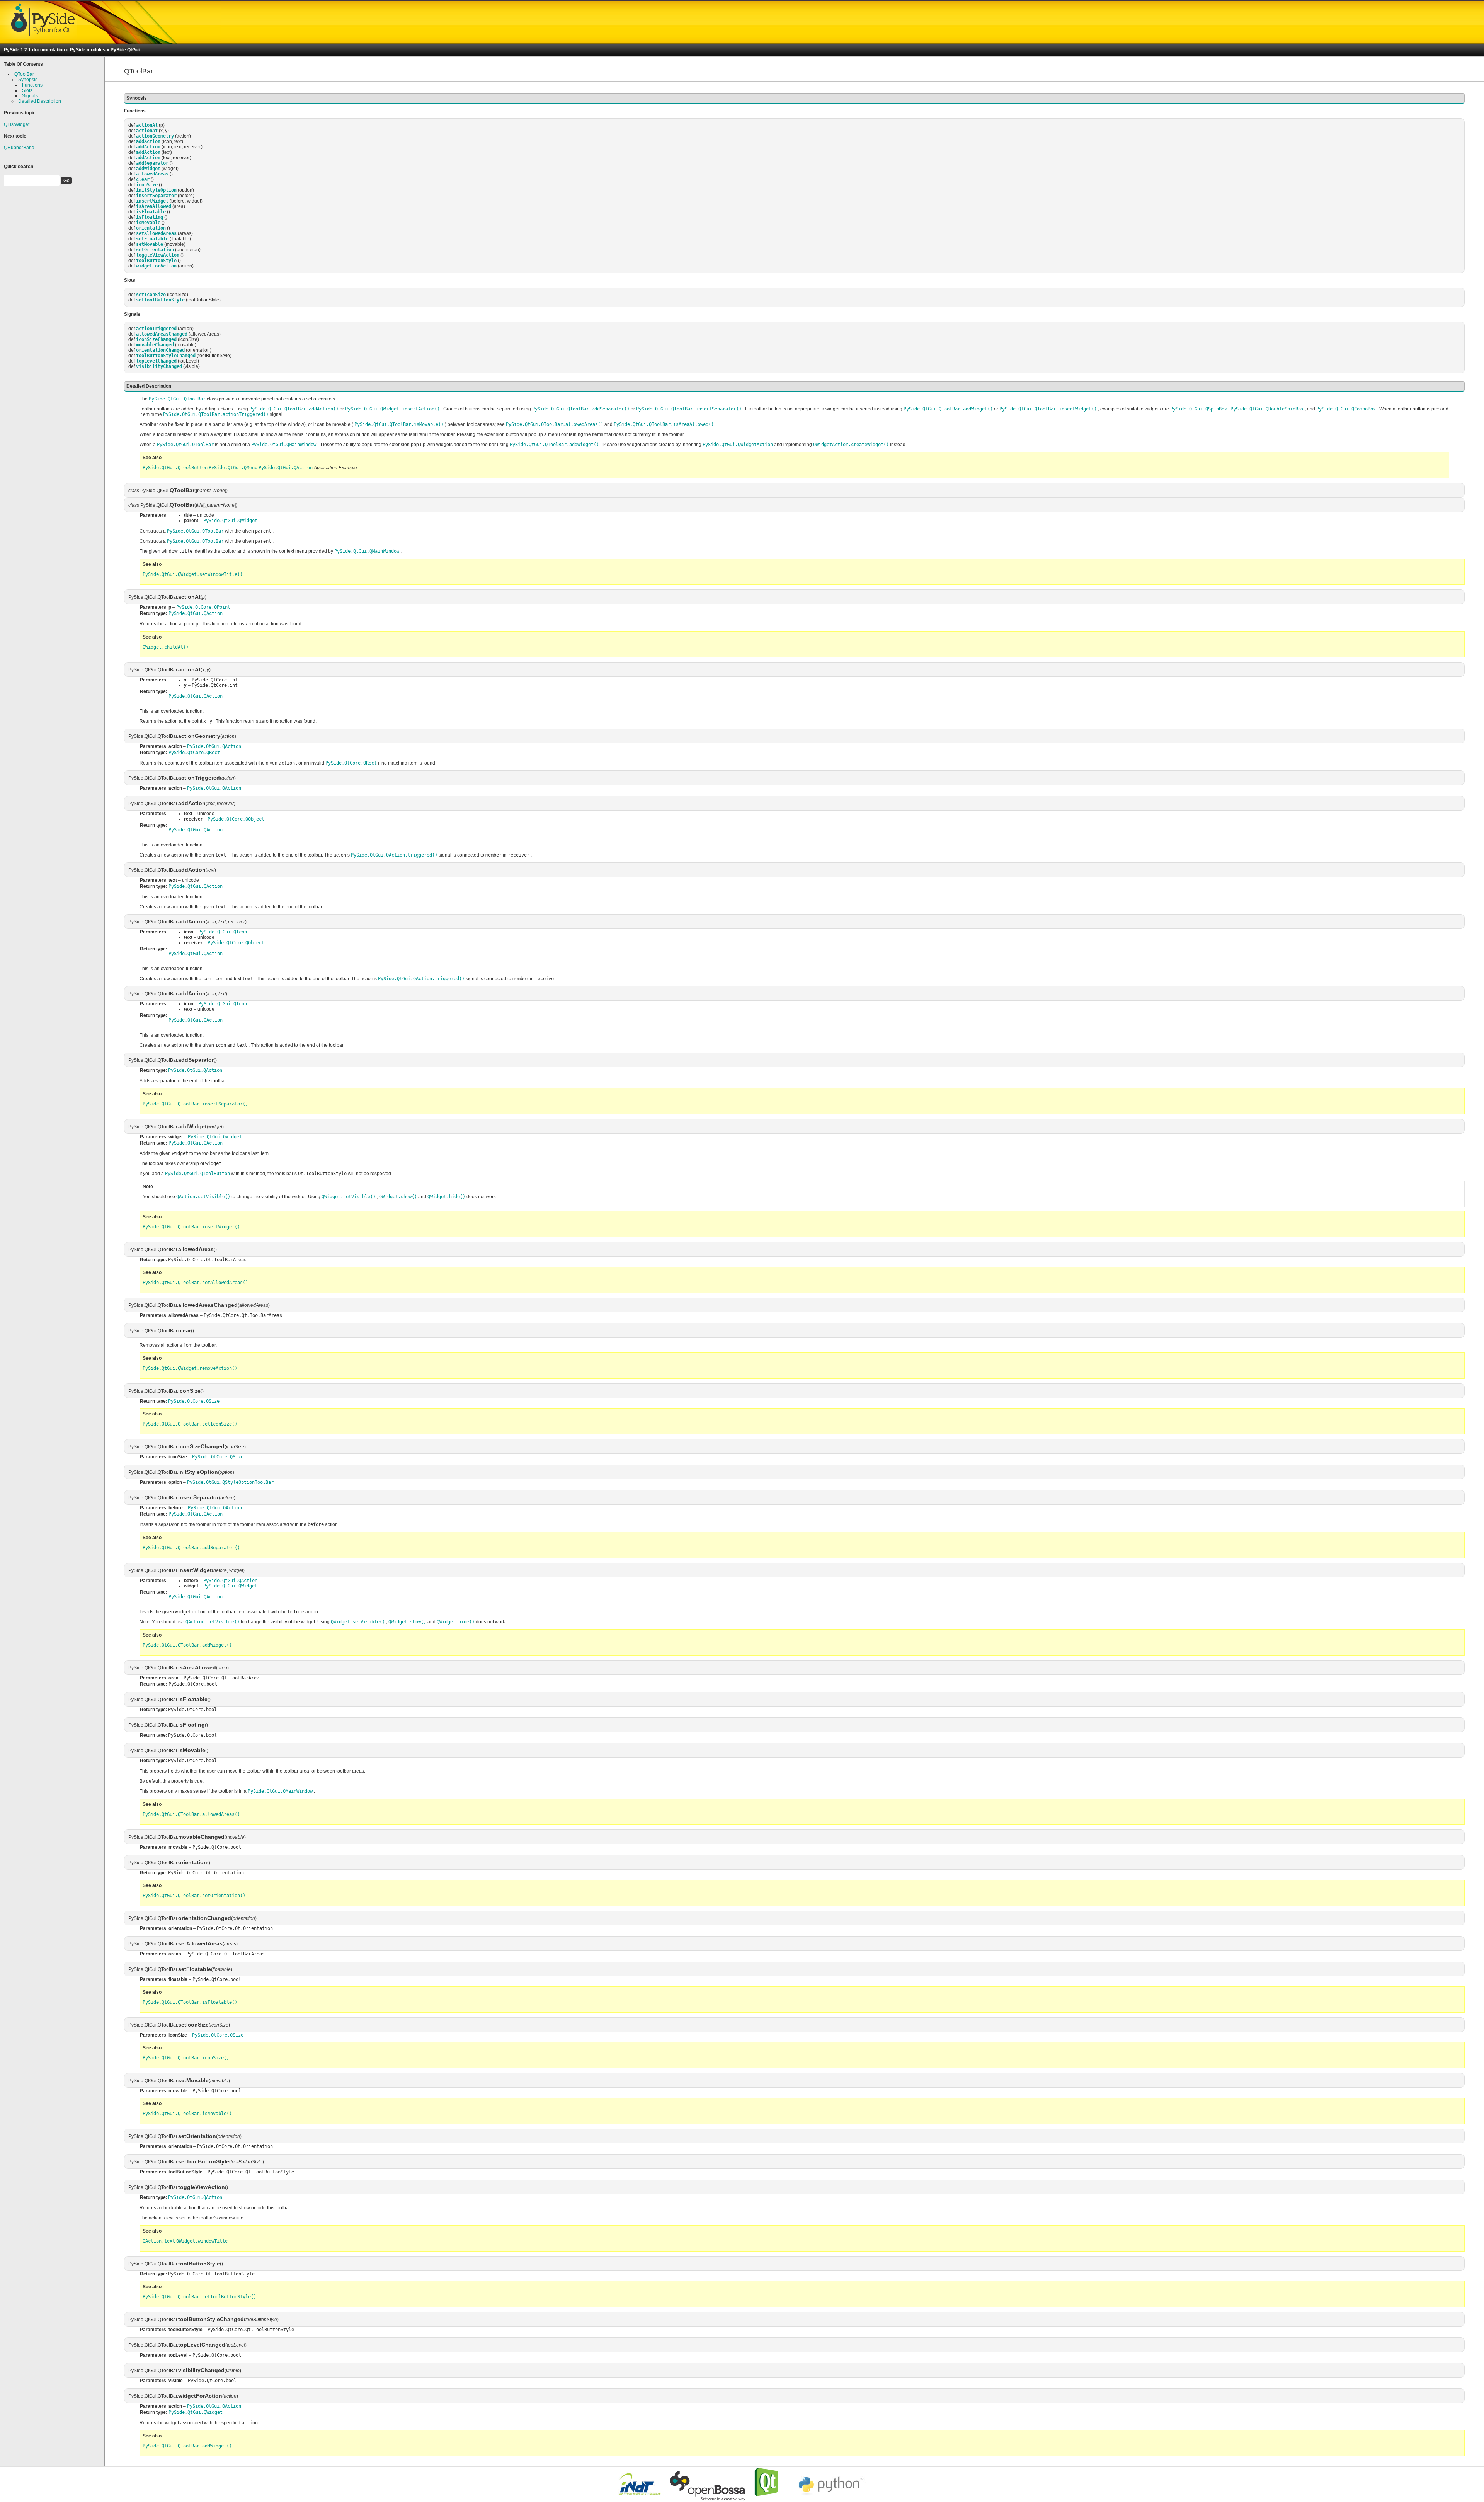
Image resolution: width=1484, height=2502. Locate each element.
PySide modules (88, 50)
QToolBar (24, 74)
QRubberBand (19, 148)
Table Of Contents (23, 64)
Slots (27, 90)
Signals (30, 96)
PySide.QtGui (125, 50)
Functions (32, 85)
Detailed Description (40, 101)
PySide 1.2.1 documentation (34, 50)
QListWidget (17, 124)
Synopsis (28, 80)
